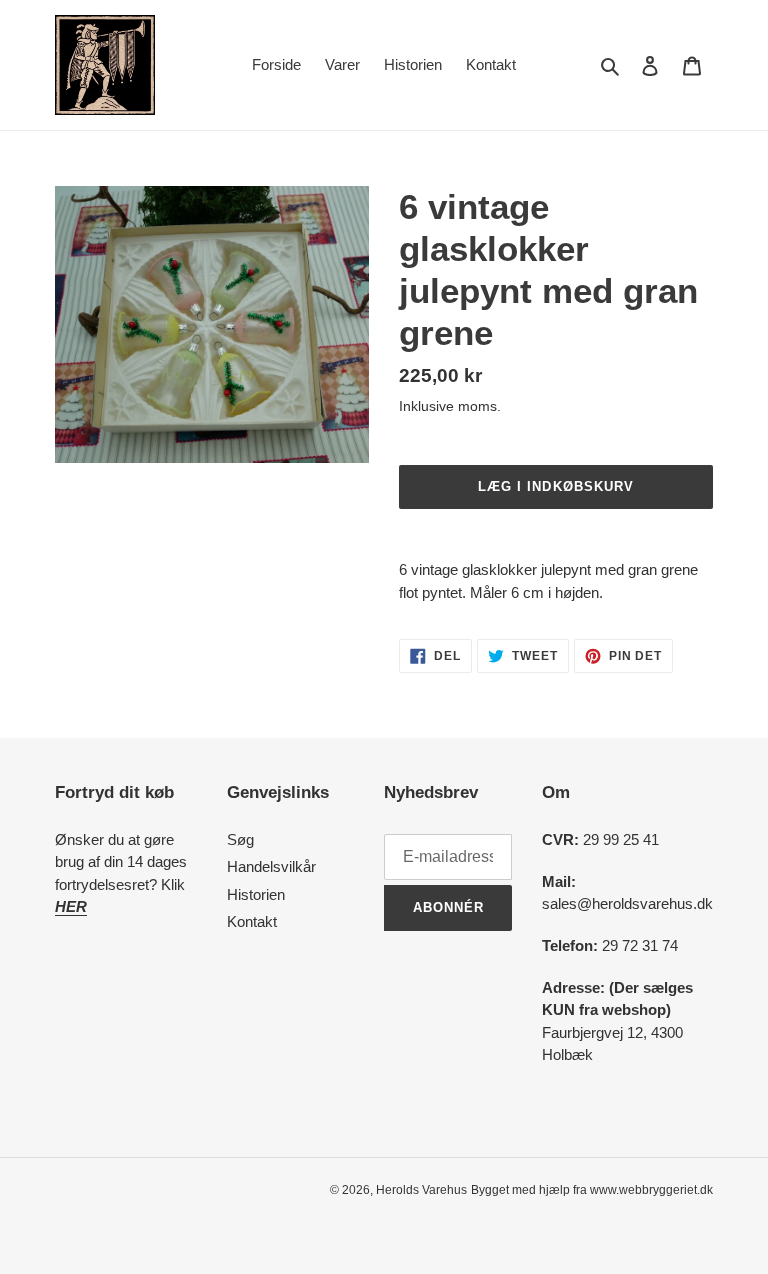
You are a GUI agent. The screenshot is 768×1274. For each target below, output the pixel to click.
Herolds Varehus (421, 1190)
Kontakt (252, 921)
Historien (256, 894)
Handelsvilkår (271, 866)
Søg (240, 839)
